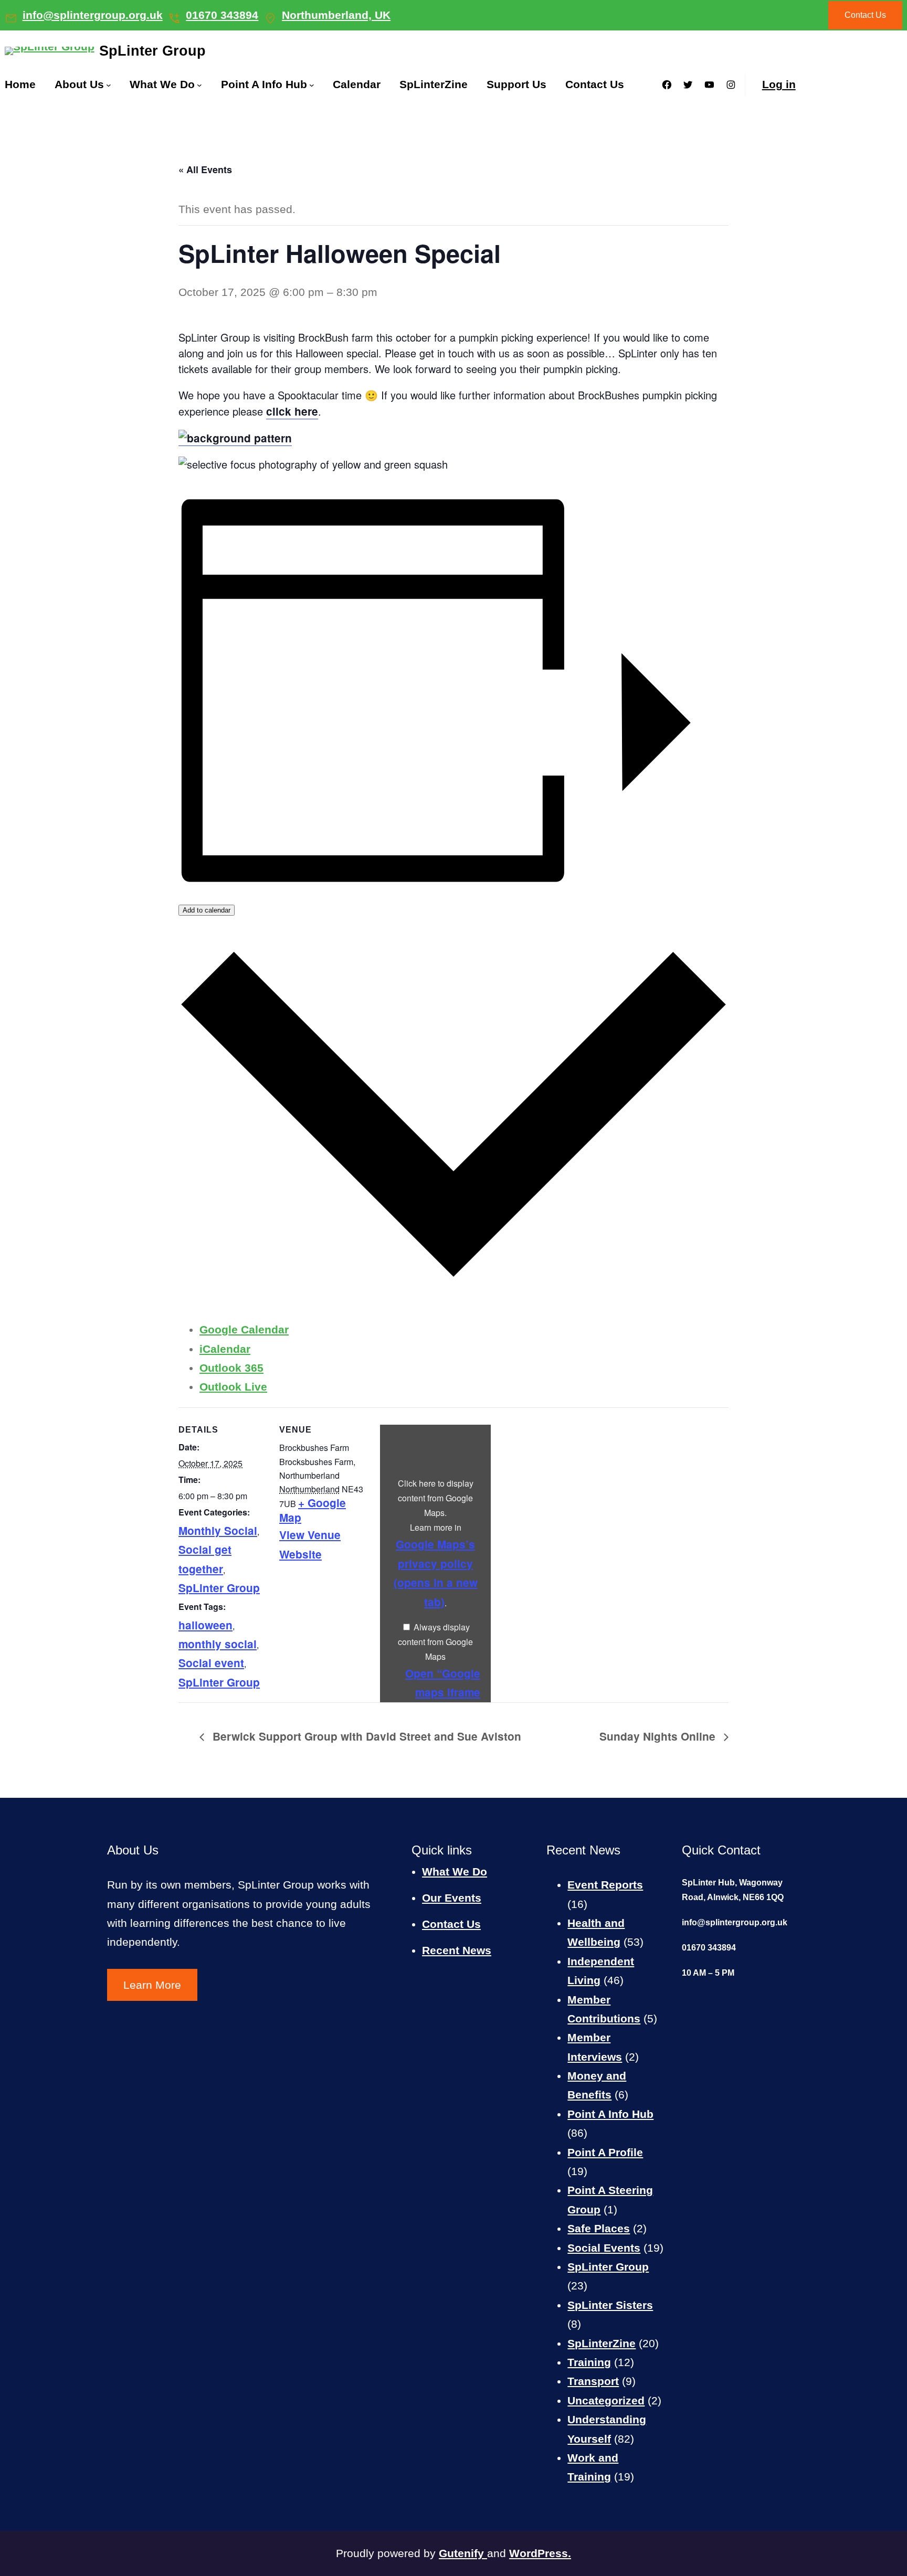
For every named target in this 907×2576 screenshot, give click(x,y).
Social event (211, 1663)
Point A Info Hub (610, 2114)
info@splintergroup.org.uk (93, 15)
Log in (779, 84)
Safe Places (599, 2228)
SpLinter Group (152, 51)
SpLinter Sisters (610, 2305)
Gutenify (463, 2553)
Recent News (457, 1950)
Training (589, 2362)
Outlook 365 (231, 1368)
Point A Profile (605, 2152)
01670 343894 (222, 15)
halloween (205, 1625)
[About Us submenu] (109, 85)
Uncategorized (606, 2400)
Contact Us (865, 15)
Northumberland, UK (336, 15)
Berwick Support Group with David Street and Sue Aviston (365, 1736)
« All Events (205, 169)
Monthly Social (218, 1530)
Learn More (152, 1985)
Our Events (452, 1898)
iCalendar (225, 1349)
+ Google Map (313, 1510)
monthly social (218, 1644)
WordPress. (540, 2553)
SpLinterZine (602, 2343)
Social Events (604, 2248)
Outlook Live (233, 1387)
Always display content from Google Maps (435, 1642)
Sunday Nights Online (659, 1736)
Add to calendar (207, 910)
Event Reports (605, 1885)
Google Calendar (244, 1329)
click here (292, 411)
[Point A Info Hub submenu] (312, 85)
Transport (593, 2381)
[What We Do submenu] (199, 85)
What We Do (455, 1872)
